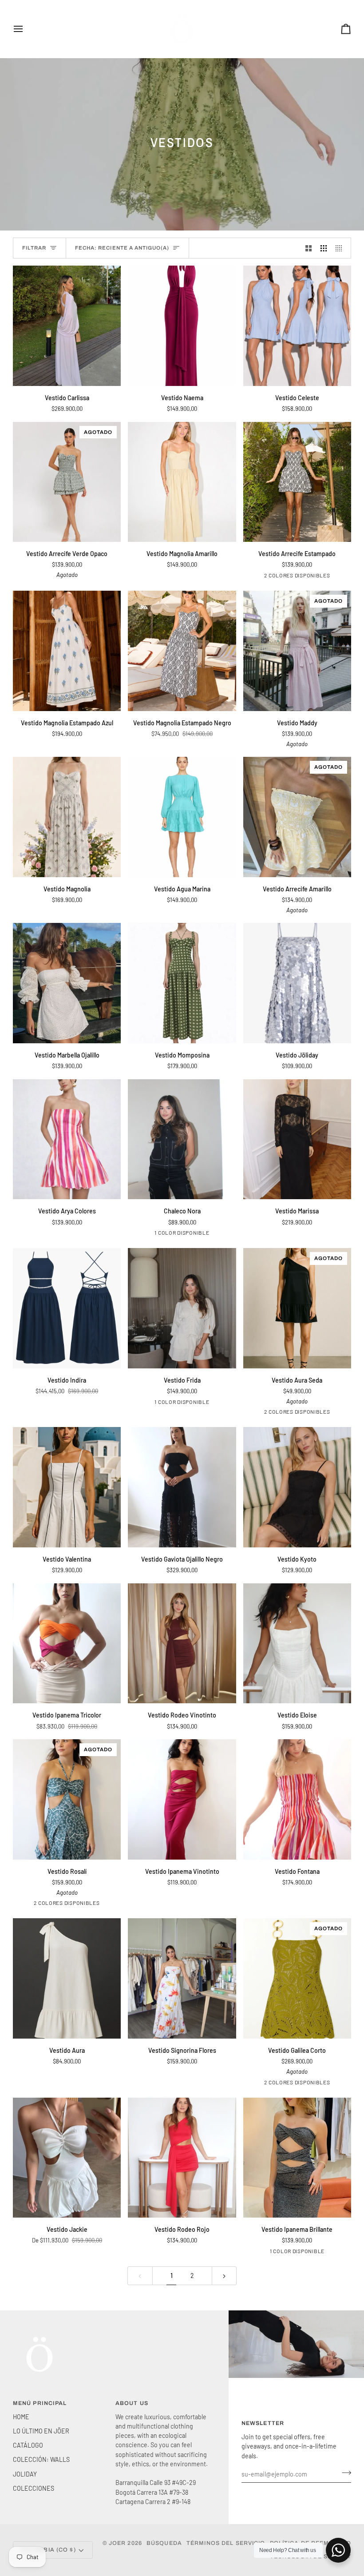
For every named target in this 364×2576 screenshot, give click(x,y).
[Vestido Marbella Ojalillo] (67, 983)
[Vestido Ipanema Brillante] (297, 2158)
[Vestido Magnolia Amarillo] (182, 482)
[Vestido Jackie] (67, 2158)
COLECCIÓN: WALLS (41, 2459)
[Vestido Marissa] (297, 1139)
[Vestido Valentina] (67, 1487)
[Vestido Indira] (67, 1308)
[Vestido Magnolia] (67, 817)
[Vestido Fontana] (297, 1799)
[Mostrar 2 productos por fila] (309, 248)
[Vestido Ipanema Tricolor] (67, 1644)
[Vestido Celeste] (297, 326)
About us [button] (132, 2403)
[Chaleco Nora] (182, 1139)
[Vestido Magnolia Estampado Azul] (67, 651)
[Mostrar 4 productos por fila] (341, 248)
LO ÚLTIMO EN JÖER (41, 2431)
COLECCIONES (34, 2488)
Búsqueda (164, 2543)
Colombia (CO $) (48, 2550)
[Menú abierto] (26, 29)
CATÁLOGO (28, 2445)
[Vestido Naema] (182, 326)
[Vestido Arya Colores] (67, 1139)
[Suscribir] (344, 2473)
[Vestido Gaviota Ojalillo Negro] (182, 1487)
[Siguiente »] (224, 2276)
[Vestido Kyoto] (297, 1487)
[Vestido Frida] (182, 1308)
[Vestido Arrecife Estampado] (297, 482)
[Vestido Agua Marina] (182, 817)
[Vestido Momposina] (182, 983)
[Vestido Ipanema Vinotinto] (182, 1799)
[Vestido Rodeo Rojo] (182, 2158)
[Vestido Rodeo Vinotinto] (182, 1644)
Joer (118, 2543)
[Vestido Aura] (67, 1978)
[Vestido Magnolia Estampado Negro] (182, 651)
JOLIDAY (25, 2474)
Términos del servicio (226, 2543)
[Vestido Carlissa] (67, 326)
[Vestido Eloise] (297, 1644)
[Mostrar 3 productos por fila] (324, 248)
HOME (21, 2417)
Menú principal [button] (40, 2403)
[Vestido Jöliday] (297, 983)
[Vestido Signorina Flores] (182, 1978)
